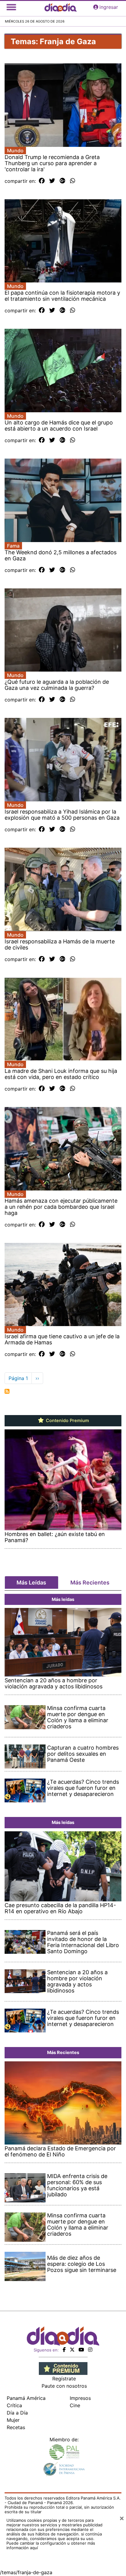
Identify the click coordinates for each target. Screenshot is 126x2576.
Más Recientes (90, 1583)
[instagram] (90, 2350)
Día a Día (17, 2413)
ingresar (109, 7)
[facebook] (64, 2350)
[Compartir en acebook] (42, 181)
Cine (75, 2405)
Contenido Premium (67, 1421)
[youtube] (81, 2350)
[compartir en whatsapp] (73, 181)
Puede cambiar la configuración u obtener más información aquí (51, 2545)
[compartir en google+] (63, 181)
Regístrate (64, 2379)
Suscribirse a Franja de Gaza (7, 1391)
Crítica (14, 2405)
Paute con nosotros (64, 2386)
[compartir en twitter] (52, 181)
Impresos (80, 2398)
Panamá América (26, 2398)
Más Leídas (31, 1583)
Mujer (13, 2420)
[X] (72, 2350)
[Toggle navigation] (11, 7)
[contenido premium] (63, 2368)
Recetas (16, 2427)
